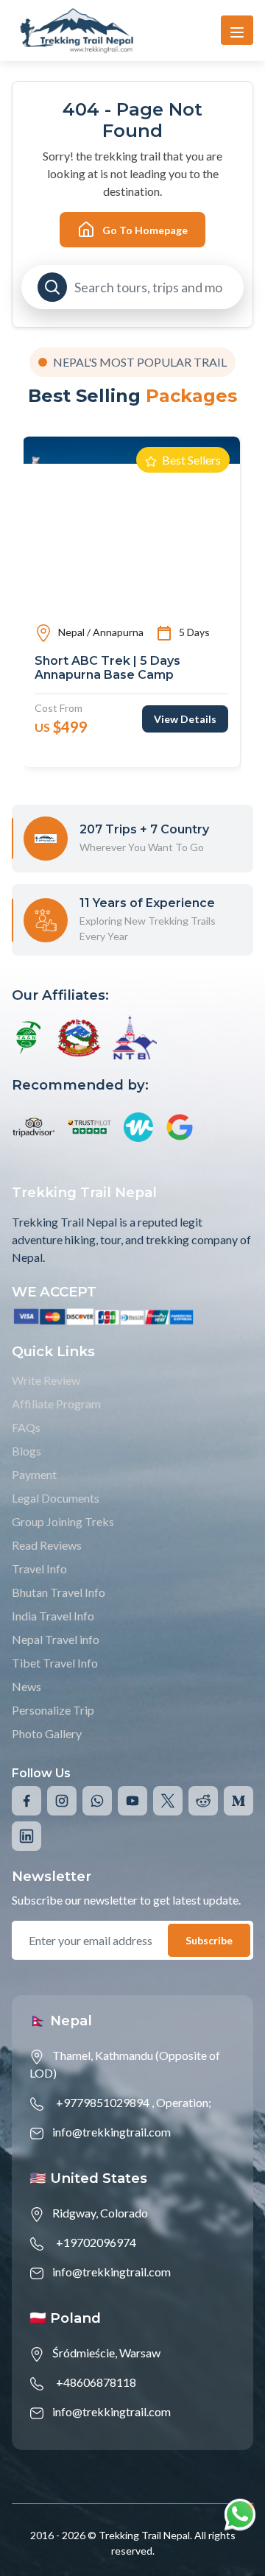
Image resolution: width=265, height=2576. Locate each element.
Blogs (26, 1451)
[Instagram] (62, 1801)
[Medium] (239, 1801)
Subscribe (209, 1940)
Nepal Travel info (56, 1639)
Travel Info (39, 1568)
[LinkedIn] (26, 1836)
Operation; (184, 2102)
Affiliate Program (56, 1404)
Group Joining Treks (63, 1521)
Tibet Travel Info (55, 1663)
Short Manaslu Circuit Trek (134, 661)
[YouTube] (132, 1801)
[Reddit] (203, 1801)
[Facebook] (26, 1801)
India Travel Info (53, 1616)
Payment (34, 1474)
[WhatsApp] (97, 1801)
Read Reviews (47, 1545)
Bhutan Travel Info (59, 1592)
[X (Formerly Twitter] (168, 1801)
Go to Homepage (145, 230)
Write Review (46, 1380)
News (26, 1686)
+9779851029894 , (105, 2102)
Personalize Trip (53, 1710)
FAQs (26, 1427)
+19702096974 (96, 2242)
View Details (204, 705)
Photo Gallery (47, 1733)
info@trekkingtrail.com (112, 2132)
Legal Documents (56, 1498)
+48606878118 (96, 2382)
